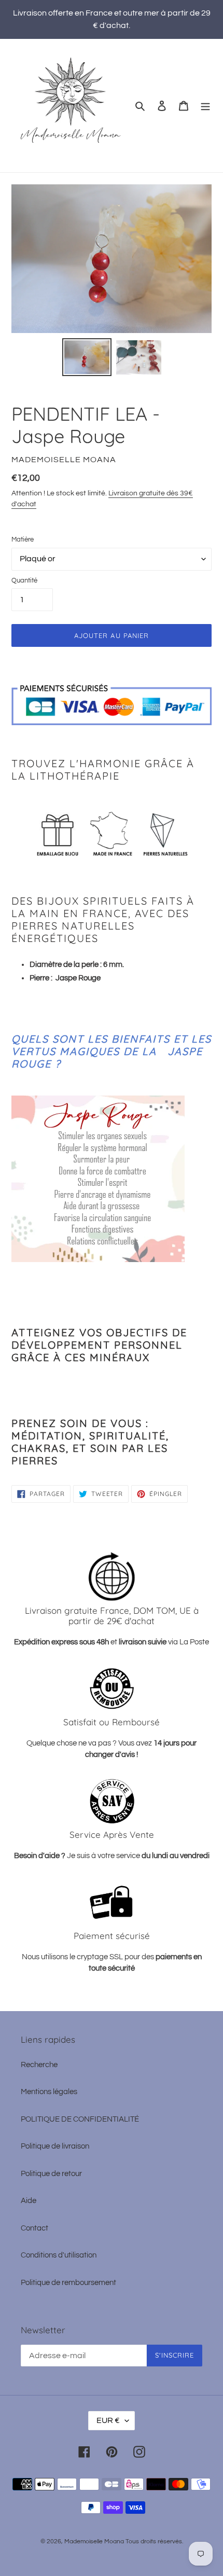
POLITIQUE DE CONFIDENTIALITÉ (80, 2119)
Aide (29, 2201)
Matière (23, 539)
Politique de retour (51, 2174)
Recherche (39, 2065)
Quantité (24, 580)
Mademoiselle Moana (94, 2542)
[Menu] (205, 106)
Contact (34, 2228)
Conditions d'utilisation (59, 2255)
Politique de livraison (55, 2146)
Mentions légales (49, 2092)
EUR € (108, 2420)
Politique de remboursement (68, 2283)
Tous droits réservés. (154, 2542)
